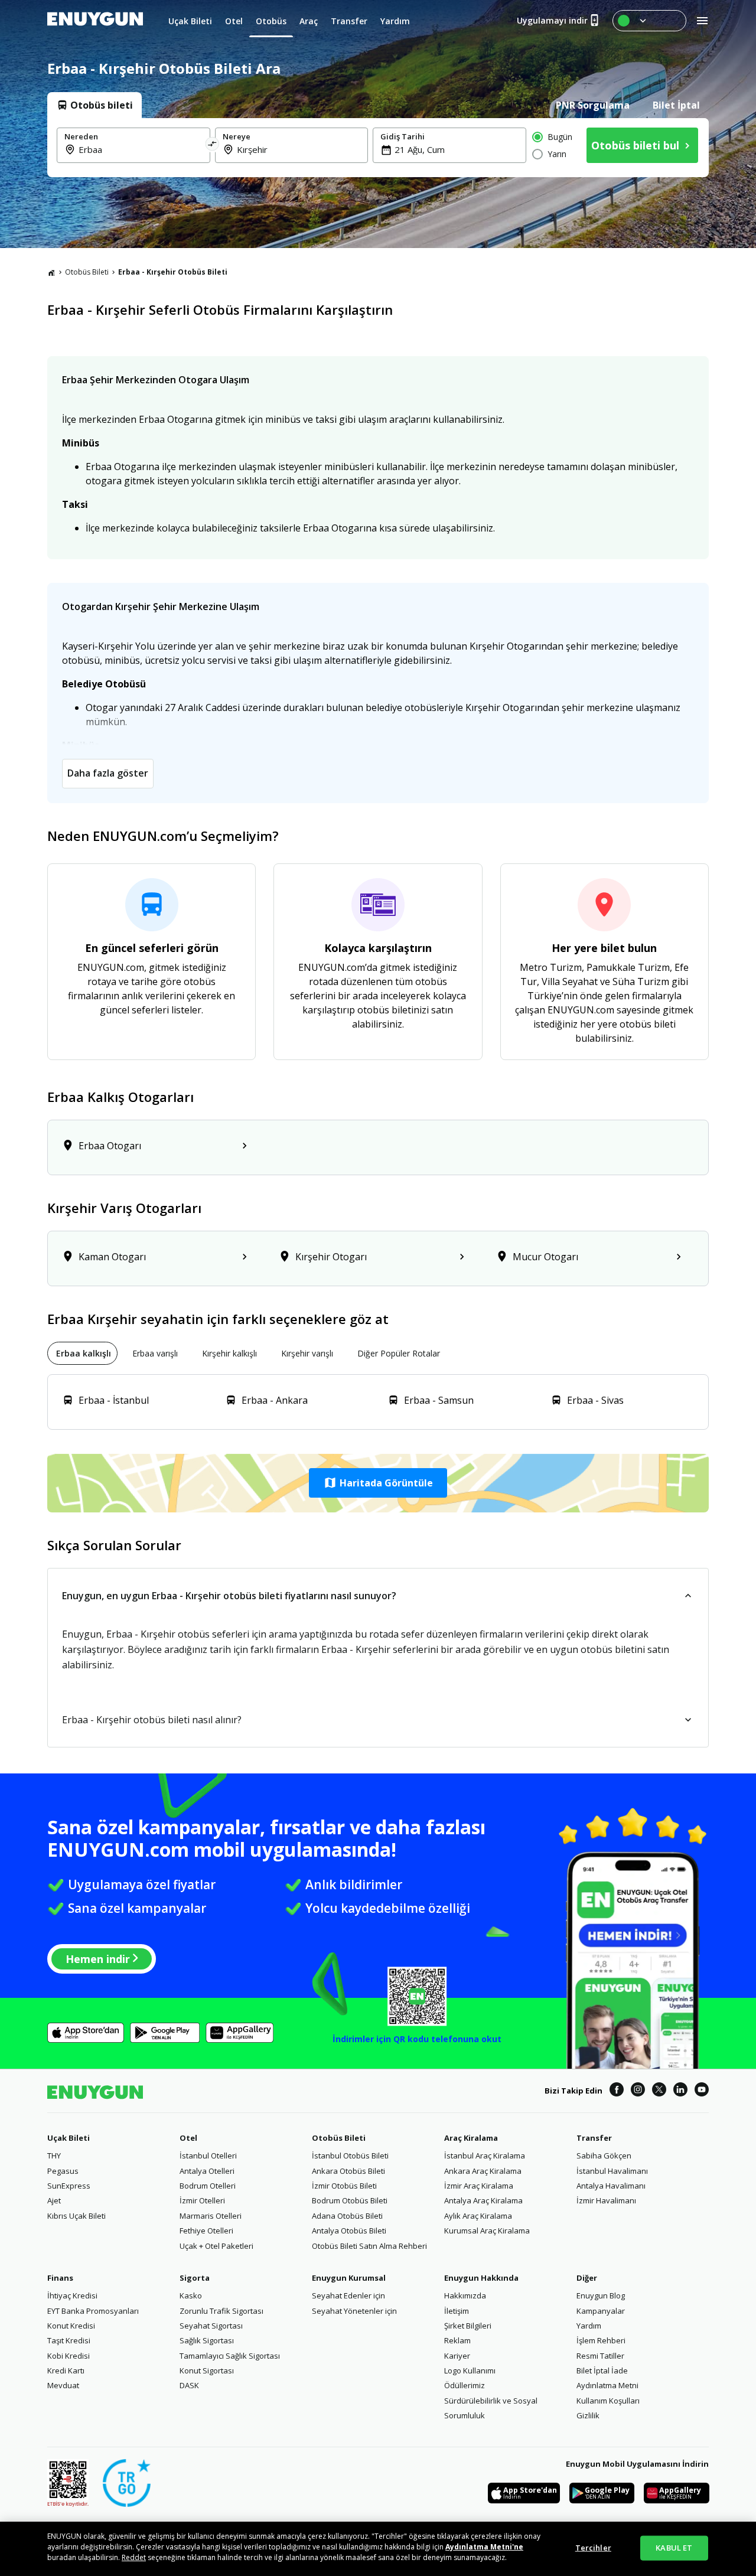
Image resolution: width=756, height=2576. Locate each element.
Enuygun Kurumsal (349, 2278)
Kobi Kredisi (69, 2356)
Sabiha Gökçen (604, 2156)
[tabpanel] (378, 148)
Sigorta (195, 2278)
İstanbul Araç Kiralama (485, 2156)
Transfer (594, 2138)
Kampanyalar (601, 2311)
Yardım (589, 2326)
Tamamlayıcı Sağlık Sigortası (230, 2356)
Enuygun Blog (601, 2295)
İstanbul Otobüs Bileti (350, 2156)
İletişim (457, 2311)
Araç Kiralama (471, 2138)
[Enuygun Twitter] (659, 2091)
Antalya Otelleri (207, 2171)
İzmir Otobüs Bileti (344, 2186)
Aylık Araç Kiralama (478, 2216)
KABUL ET (674, 2548)
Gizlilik (588, 2415)
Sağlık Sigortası (207, 2340)
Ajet (54, 2200)
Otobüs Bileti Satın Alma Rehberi (369, 2246)
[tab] (94, 105)
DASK (189, 2385)
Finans (60, 2278)
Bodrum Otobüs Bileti (350, 2200)
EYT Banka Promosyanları (93, 2311)
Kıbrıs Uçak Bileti (76, 2216)
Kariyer (457, 2356)
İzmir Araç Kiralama (479, 2186)
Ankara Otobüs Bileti (348, 2171)
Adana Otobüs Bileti (347, 2216)
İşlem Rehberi (601, 2340)
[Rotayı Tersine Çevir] (213, 145)
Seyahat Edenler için (348, 2295)
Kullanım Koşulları (608, 2401)
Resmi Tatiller (600, 2356)
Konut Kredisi (71, 2326)
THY (54, 2156)
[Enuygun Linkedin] (680, 2091)
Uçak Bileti (69, 2138)
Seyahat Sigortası (211, 2326)
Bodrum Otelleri (208, 2186)
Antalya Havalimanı (611, 2186)
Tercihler (593, 2548)
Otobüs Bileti (87, 272)
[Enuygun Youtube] (702, 2091)
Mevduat (63, 2385)
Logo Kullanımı (470, 2370)
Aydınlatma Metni (607, 2385)
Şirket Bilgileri (468, 2326)
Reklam (457, 2340)
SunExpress (69, 2186)
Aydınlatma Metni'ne (484, 2547)
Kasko (191, 2295)
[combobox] (141, 149)
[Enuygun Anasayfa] (95, 21)
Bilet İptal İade (602, 2370)
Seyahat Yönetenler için (354, 2311)
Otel (188, 2138)
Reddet (134, 2557)
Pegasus (63, 2171)
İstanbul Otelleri (208, 2156)
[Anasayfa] (51, 272)
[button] (378, 1483)
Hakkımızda (465, 2295)
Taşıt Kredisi (69, 2340)
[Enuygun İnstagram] (638, 2091)
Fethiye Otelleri (206, 2231)
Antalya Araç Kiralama (483, 2200)
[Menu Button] (649, 21)
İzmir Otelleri (202, 2200)
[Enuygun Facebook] (617, 2091)
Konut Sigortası (207, 2370)
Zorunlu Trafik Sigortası (221, 2311)
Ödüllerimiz (465, 2385)
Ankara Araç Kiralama (483, 2171)
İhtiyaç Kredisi (72, 2295)
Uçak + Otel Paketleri (216, 2246)
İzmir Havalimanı (606, 2200)
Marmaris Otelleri (211, 2216)
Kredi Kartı (66, 2370)
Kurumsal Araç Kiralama (487, 2231)
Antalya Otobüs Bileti (349, 2231)
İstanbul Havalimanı (612, 2171)
